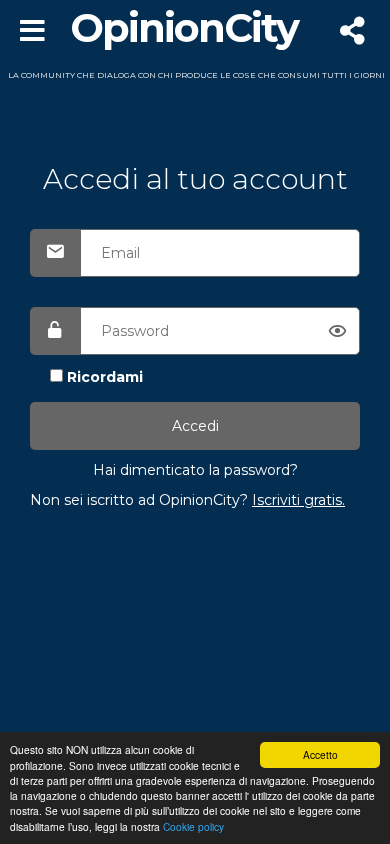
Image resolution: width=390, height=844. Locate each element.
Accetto (320, 754)
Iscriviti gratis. (298, 500)
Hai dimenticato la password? (195, 470)
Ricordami (105, 377)
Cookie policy (193, 826)
